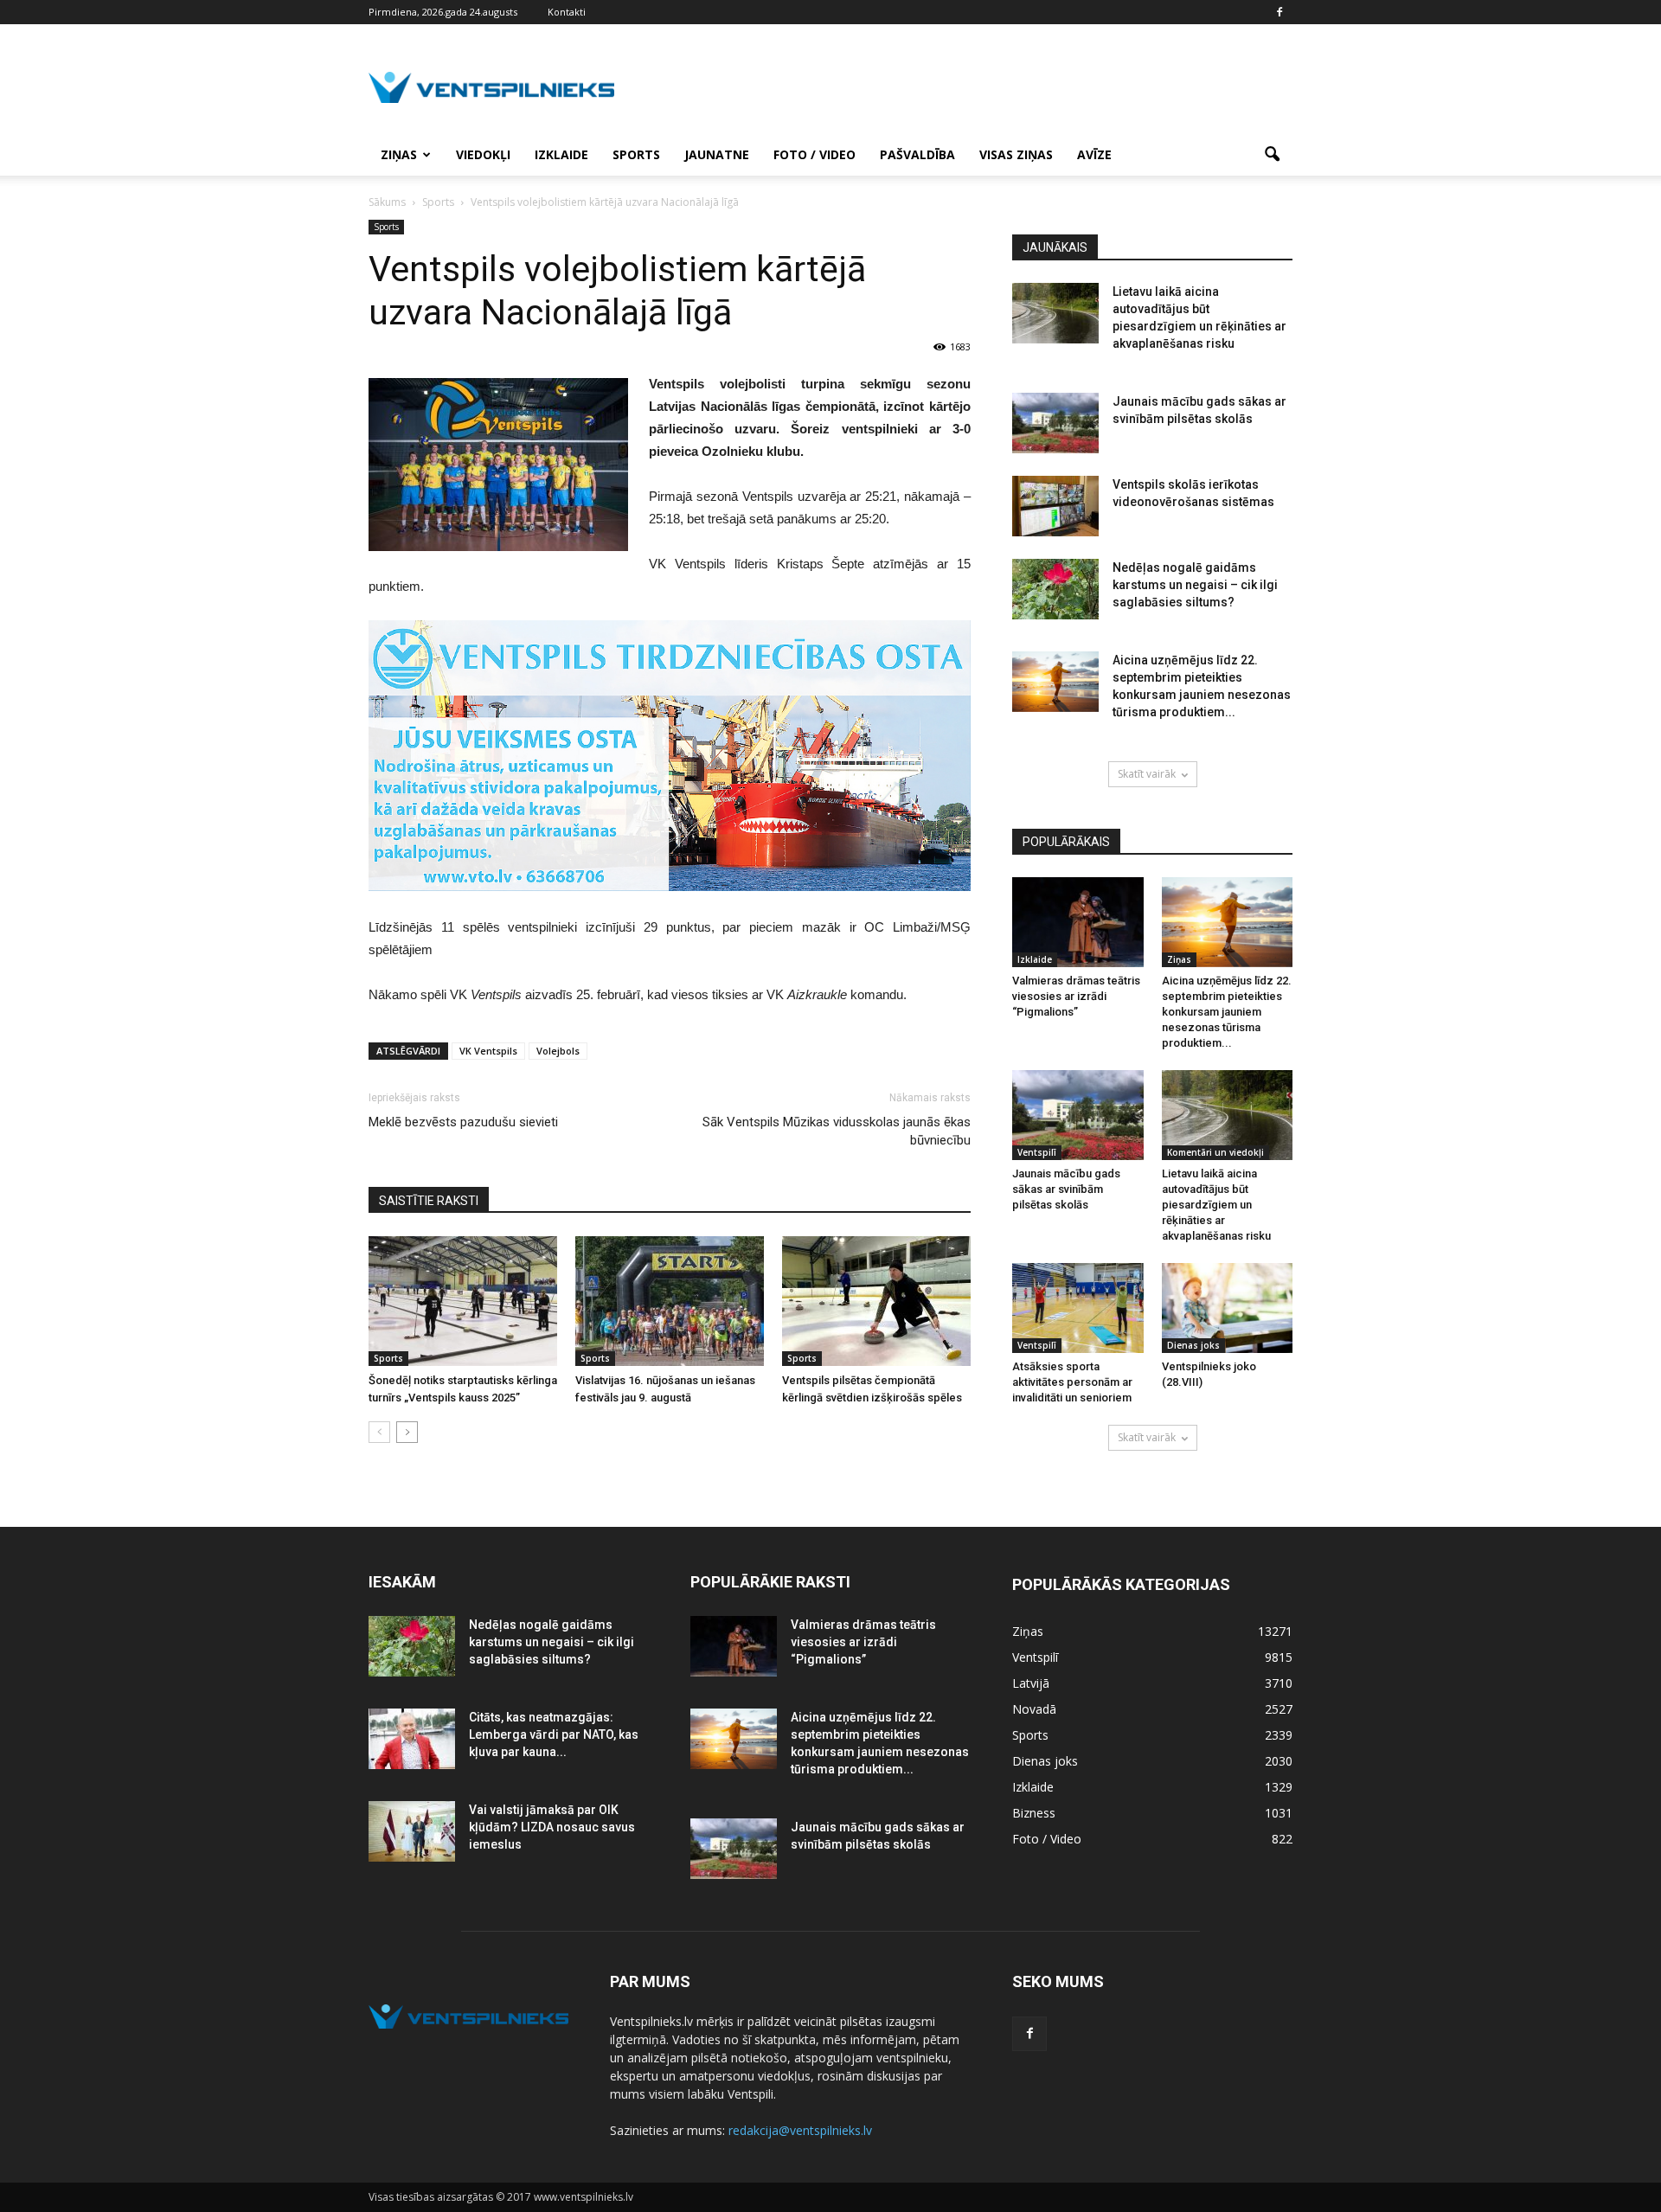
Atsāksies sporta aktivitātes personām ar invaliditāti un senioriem (1072, 1382)
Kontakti (567, 12)
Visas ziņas (1016, 154)
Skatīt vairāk (1147, 774)
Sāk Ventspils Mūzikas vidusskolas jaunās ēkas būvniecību (837, 1131)
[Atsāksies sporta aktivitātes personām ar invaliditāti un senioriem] (1078, 1308)
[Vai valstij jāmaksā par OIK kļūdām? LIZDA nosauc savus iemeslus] (412, 1831)
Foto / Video (814, 154)
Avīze (1094, 154)
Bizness (1034, 1813)
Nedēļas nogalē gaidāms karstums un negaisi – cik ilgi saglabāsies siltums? (1195, 585)
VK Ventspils (488, 1051)
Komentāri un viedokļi (1215, 1152)
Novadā (1034, 1709)
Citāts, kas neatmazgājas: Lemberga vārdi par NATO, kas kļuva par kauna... (554, 1734)
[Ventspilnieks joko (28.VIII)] (1228, 1308)
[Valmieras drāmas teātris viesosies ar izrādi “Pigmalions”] (1078, 922)
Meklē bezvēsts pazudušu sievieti (463, 1122)
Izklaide (561, 154)
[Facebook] (1279, 12)
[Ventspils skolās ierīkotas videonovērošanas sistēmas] (1055, 506)
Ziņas (399, 154)
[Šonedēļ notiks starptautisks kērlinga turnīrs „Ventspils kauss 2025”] (463, 1301)
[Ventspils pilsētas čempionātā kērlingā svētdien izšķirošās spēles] (876, 1301)
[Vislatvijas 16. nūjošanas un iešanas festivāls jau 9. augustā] (670, 1301)
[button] (1272, 155)
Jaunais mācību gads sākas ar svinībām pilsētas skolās (1066, 1189)
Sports (636, 154)
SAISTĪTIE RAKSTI (429, 1201)
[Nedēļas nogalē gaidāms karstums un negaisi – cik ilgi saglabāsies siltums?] (1055, 589)
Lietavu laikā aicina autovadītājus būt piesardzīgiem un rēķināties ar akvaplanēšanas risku (1216, 1205)
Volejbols (558, 1051)
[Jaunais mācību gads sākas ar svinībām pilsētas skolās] (1055, 423)
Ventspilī (1037, 1152)
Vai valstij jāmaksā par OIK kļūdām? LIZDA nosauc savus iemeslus (552, 1827)
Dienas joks (1193, 1345)
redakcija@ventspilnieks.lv (800, 2130)
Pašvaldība (917, 154)
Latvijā (1031, 1683)
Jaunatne (717, 154)
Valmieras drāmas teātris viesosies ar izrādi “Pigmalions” (1076, 996)
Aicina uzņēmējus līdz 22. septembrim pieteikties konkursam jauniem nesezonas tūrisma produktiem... (1227, 1012)
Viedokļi (483, 154)
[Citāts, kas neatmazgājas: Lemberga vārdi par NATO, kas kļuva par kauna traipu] (412, 1739)
